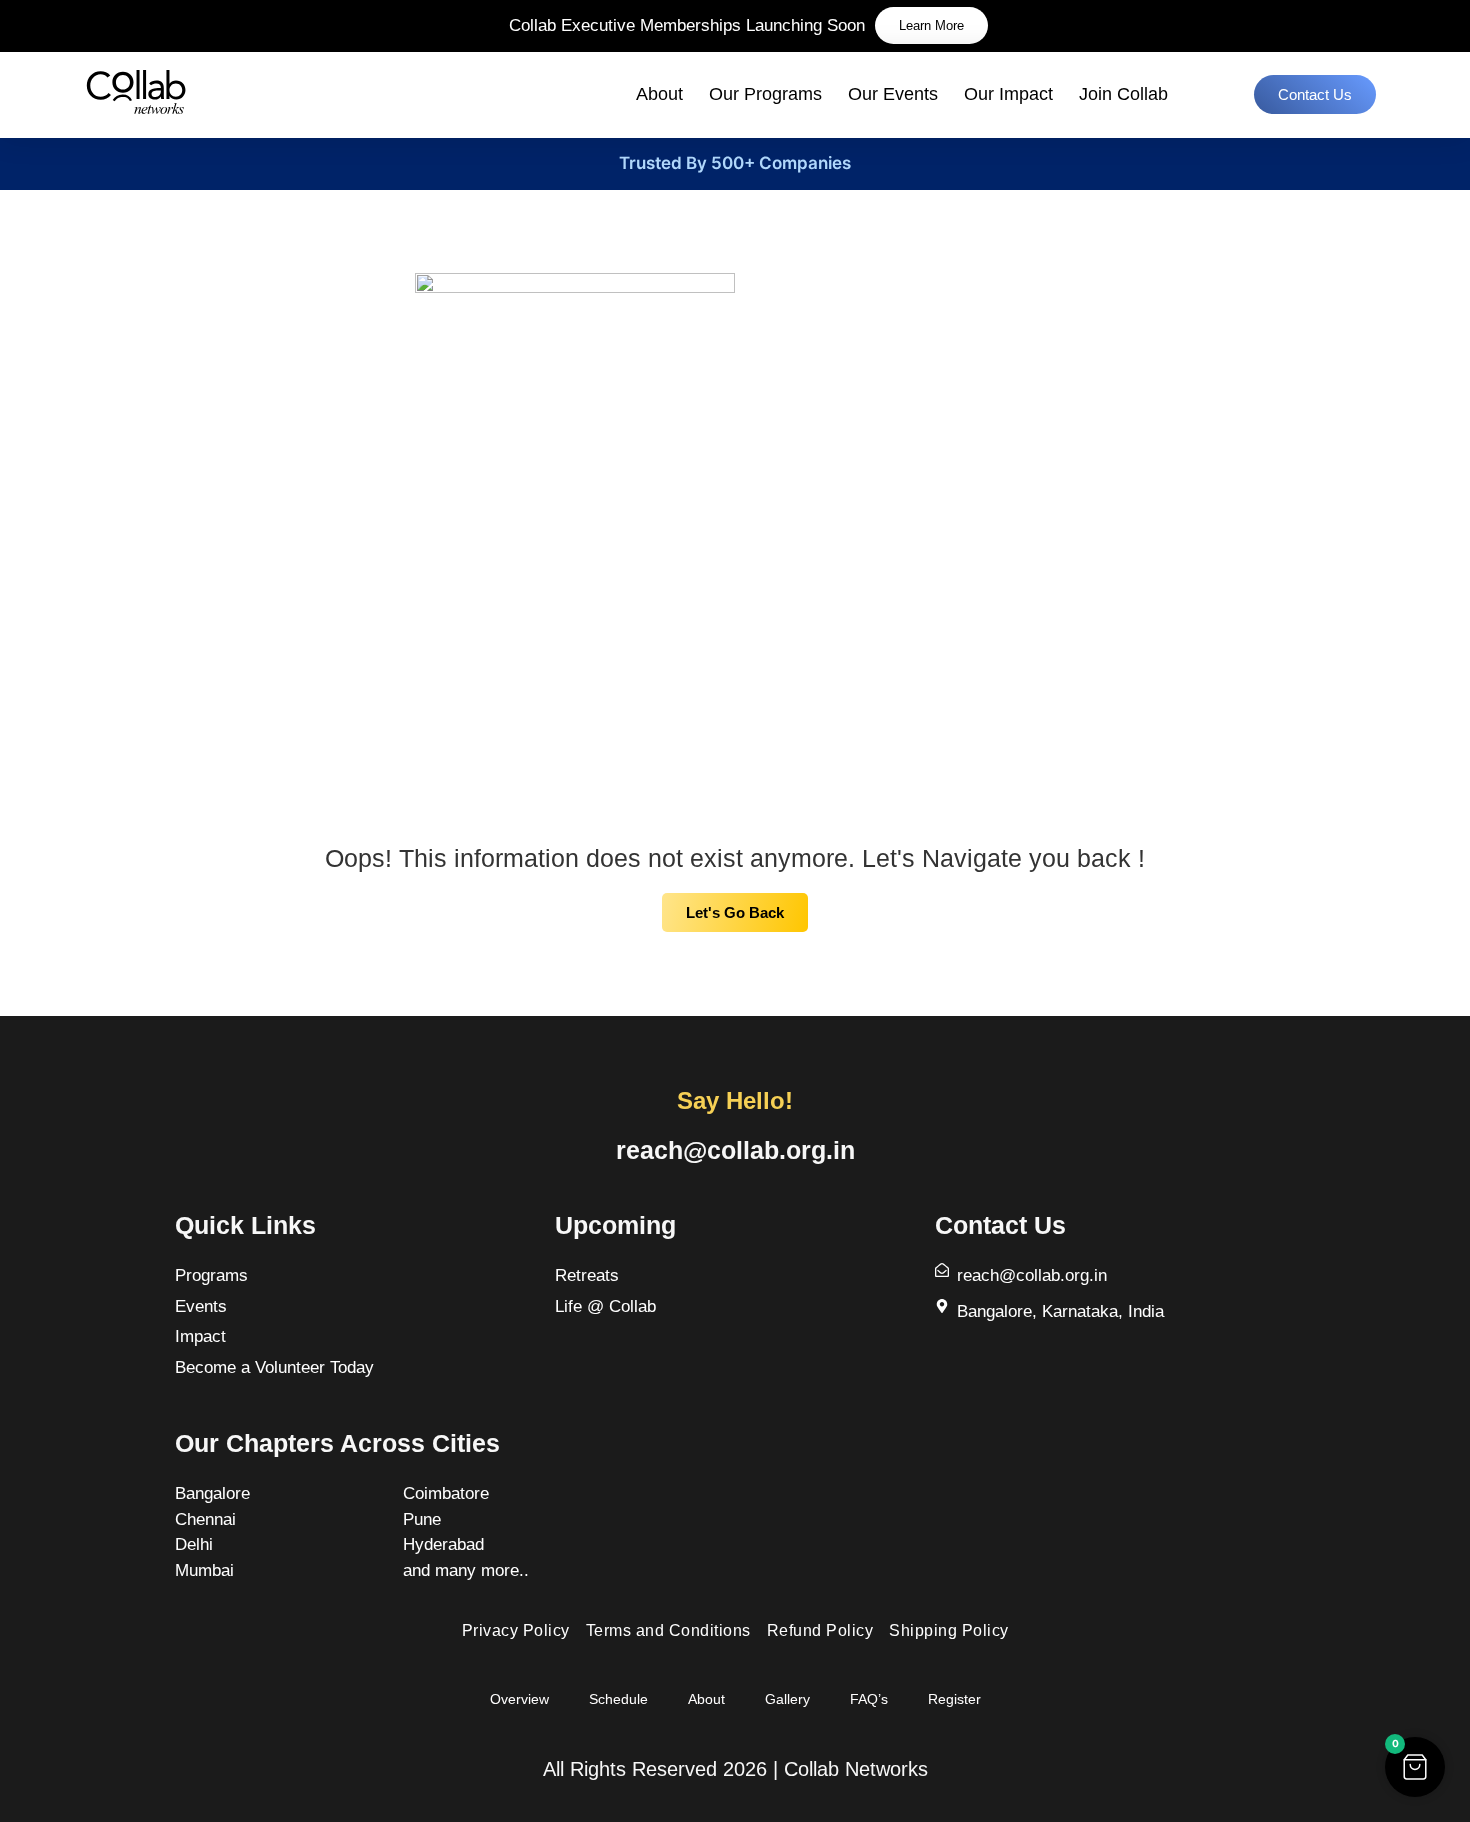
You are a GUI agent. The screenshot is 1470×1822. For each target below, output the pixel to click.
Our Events (893, 94)
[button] (1415, 1767)
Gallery (787, 1699)
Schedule (618, 1699)
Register (954, 1699)
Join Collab (1123, 94)
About (659, 94)
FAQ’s (869, 1699)
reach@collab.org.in (735, 1150)
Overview (519, 1699)
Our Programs (765, 94)
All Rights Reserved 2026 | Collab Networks (735, 1769)
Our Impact (1008, 94)
